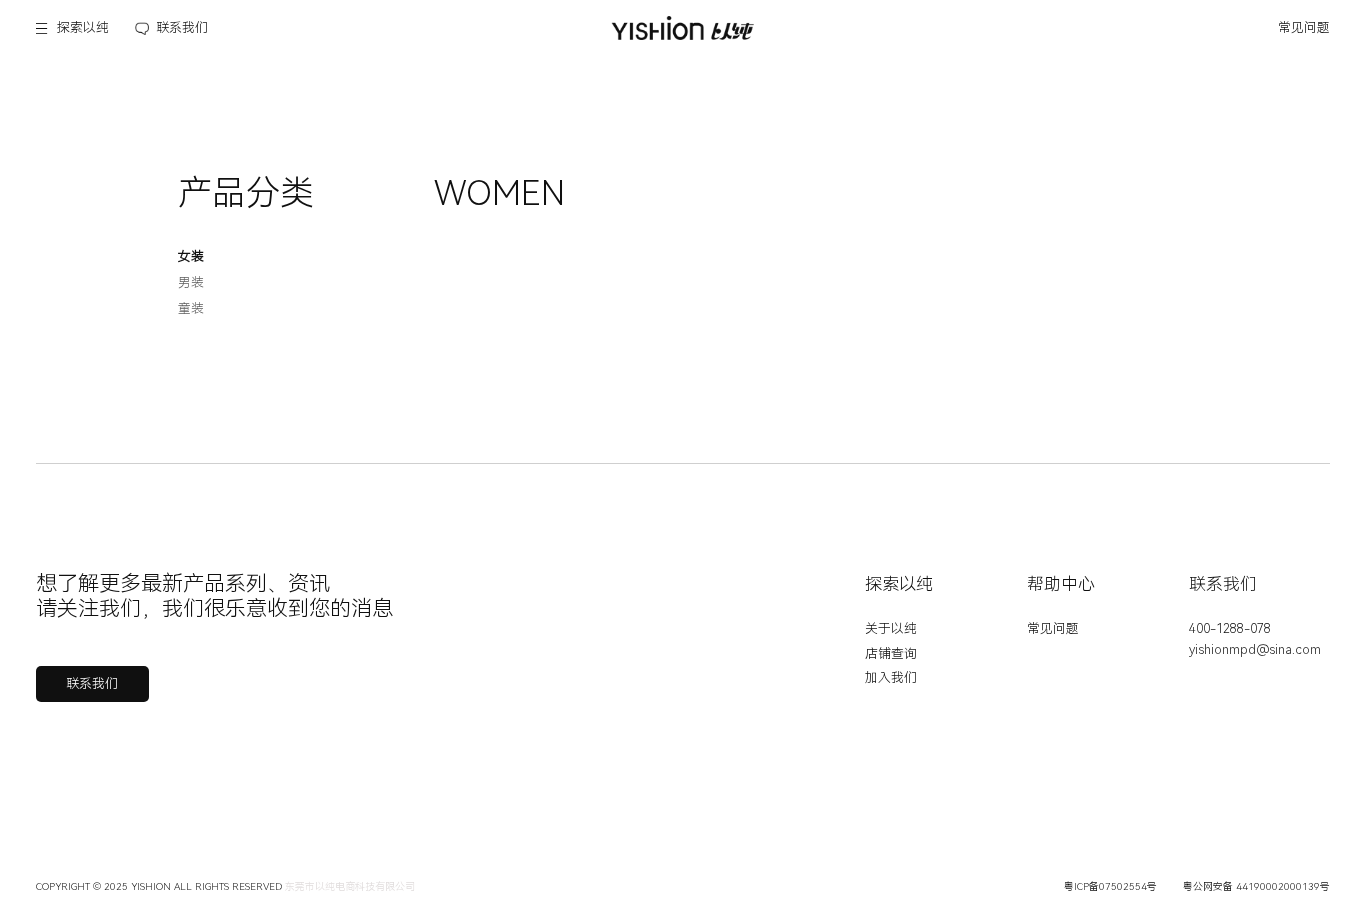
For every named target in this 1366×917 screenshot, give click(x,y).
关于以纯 (891, 628)
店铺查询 (891, 653)
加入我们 (891, 677)
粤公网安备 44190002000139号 (1256, 886)
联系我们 (182, 27)
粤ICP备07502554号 (1110, 886)
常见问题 (1304, 27)
